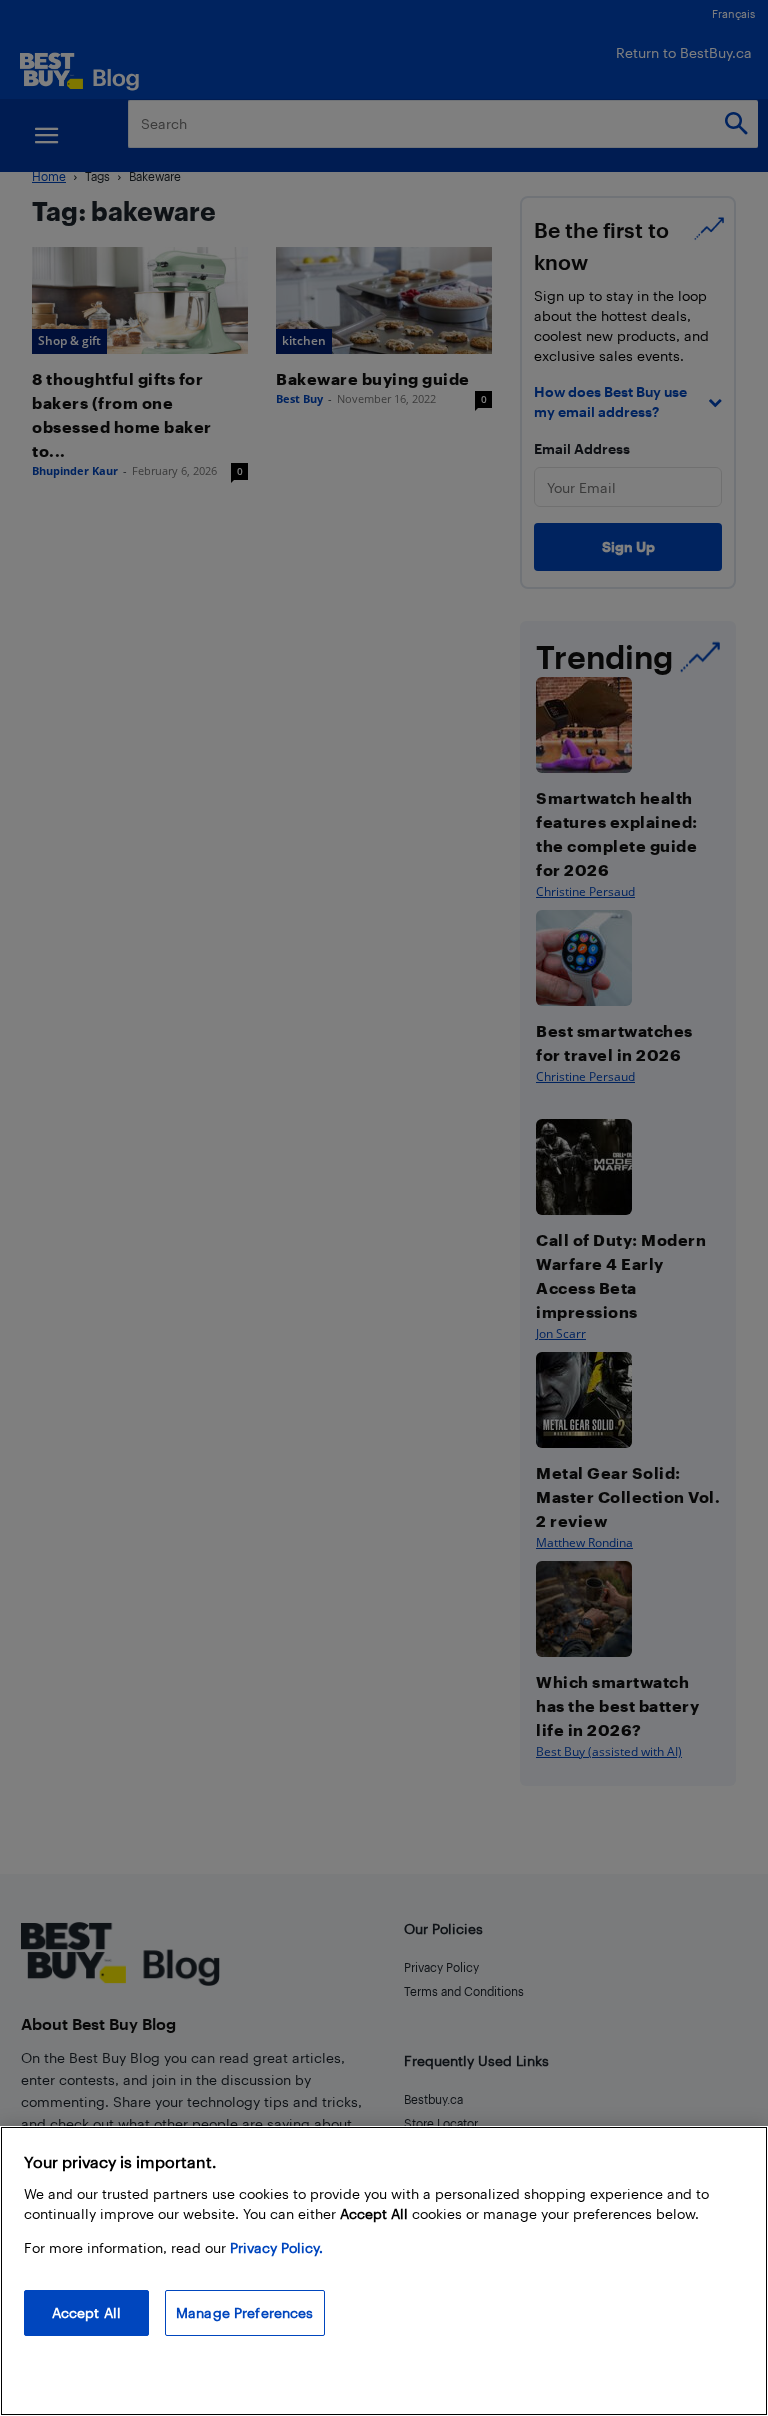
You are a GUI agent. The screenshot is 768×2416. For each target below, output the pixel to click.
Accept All (86, 2312)
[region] (384, 2271)
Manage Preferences (245, 2312)
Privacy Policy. (276, 2247)
